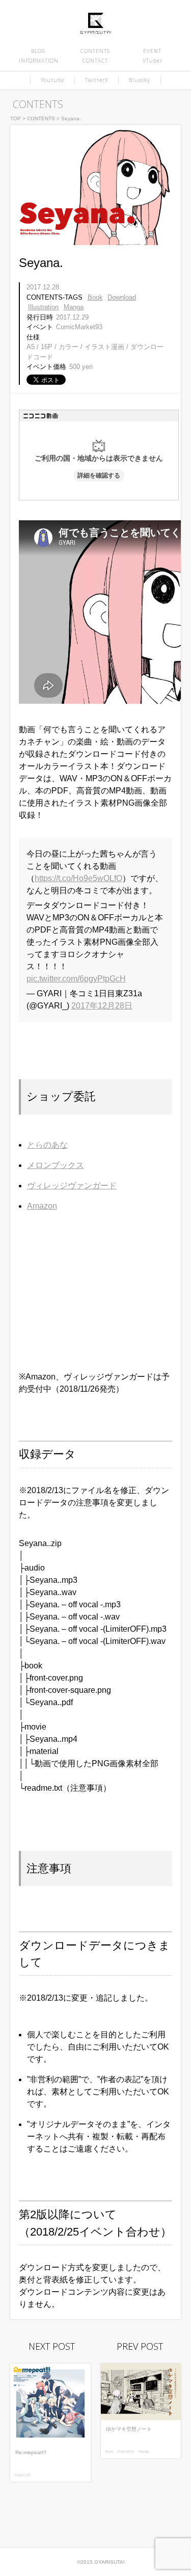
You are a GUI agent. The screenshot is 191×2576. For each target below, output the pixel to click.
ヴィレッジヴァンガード (72, 1186)
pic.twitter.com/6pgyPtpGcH (76, 979)
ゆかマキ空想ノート (129, 2429)
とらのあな (47, 1145)
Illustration (43, 307)
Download (122, 297)
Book (95, 297)
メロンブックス (56, 1165)
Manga (74, 307)
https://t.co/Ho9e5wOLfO (78, 878)
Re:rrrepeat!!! (31, 2452)
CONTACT (95, 61)
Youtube (52, 80)
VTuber (153, 61)
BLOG (38, 51)
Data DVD (23, 2475)
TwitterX (97, 80)
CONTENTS (95, 51)
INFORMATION (39, 61)
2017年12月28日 (102, 1006)
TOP (16, 118)
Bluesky (140, 80)
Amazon (42, 1206)
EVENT (152, 51)
